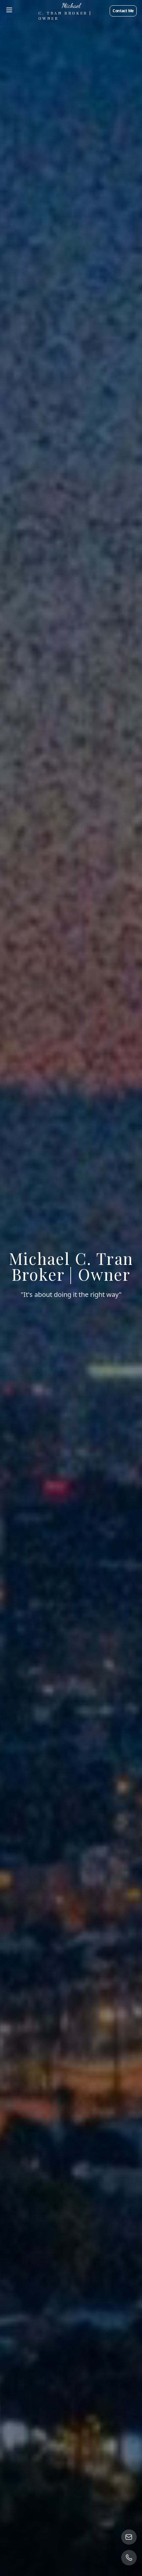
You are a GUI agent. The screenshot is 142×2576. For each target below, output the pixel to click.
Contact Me (123, 11)
